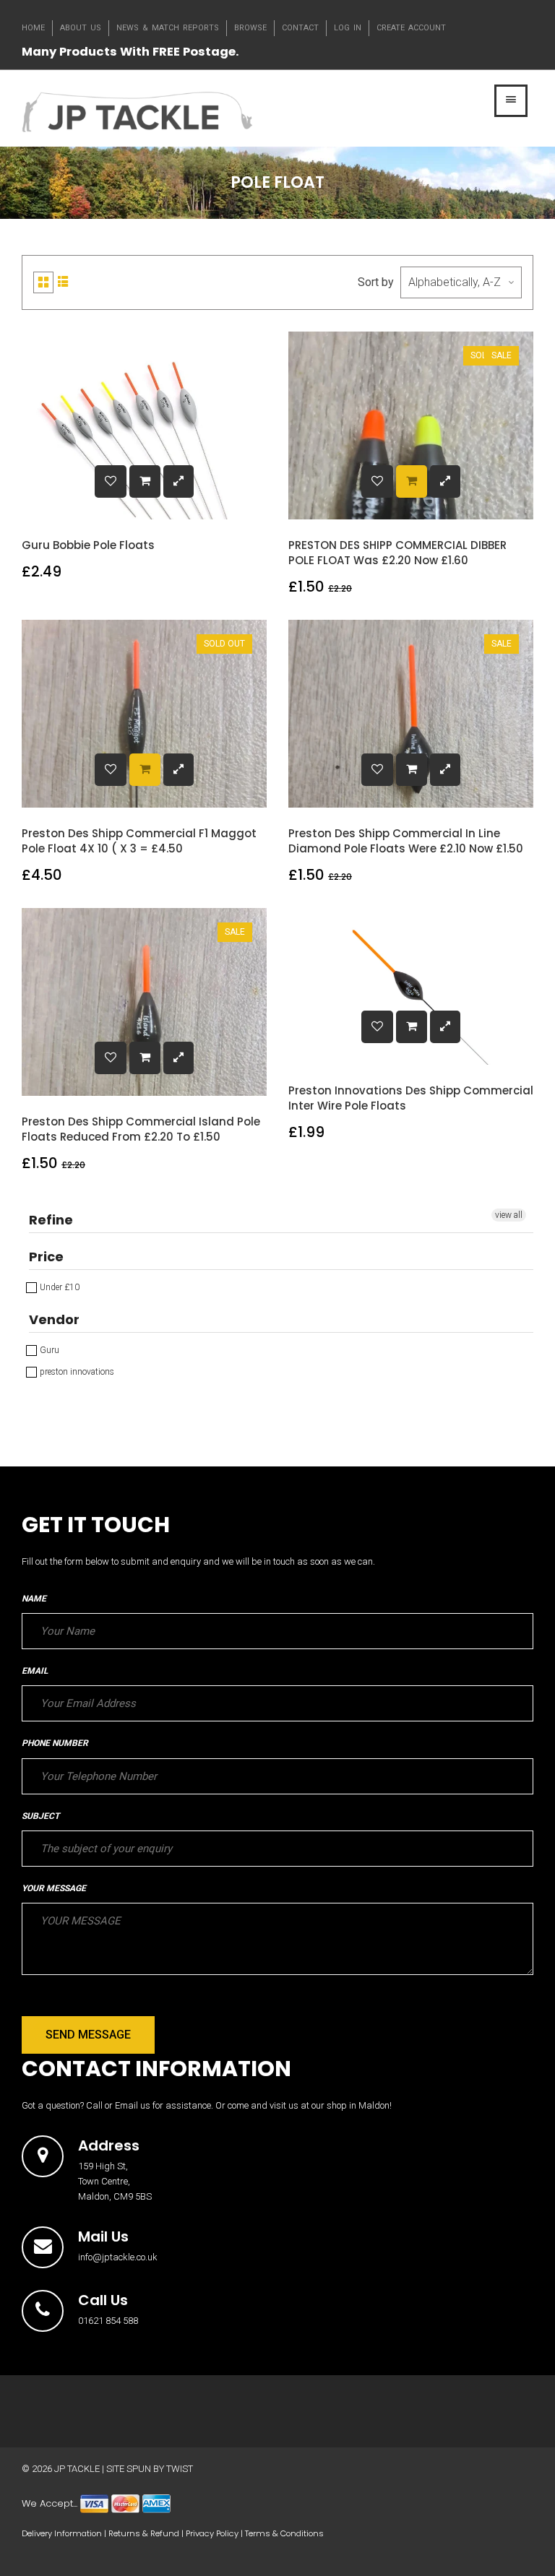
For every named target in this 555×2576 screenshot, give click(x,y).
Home (33, 28)
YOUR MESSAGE (54, 1888)
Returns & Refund (144, 2533)
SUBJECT (40, 1816)
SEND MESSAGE (88, 2035)
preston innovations (76, 1372)
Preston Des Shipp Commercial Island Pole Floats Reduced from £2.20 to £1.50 (141, 1129)
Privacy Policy (212, 2533)
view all (509, 1215)
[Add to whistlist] (111, 481)
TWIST (180, 2469)
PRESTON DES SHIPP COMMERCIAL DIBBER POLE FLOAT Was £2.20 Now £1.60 (397, 553)
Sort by (376, 282)
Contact (300, 28)
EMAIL (35, 1671)
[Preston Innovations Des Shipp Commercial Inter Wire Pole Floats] (412, 1027)
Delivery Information (62, 2533)
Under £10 (59, 1287)
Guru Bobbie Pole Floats (88, 545)
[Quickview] (178, 481)
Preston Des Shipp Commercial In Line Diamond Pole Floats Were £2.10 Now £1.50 (406, 841)
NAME (34, 1599)
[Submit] (412, 481)
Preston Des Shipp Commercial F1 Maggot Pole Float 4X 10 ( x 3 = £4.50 (139, 841)
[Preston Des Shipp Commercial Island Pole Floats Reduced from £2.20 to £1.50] (145, 1058)
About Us (81, 28)
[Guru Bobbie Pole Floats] (145, 481)
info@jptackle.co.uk (118, 2257)
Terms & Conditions (284, 2533)
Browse (250, 28)
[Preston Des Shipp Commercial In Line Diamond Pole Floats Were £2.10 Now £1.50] (412, 770)
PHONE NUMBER (55, 1743)
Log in (348, 28)
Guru (48, 1350)
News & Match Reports (168, 28)
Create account (411, 28)
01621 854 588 (108, 2321)
